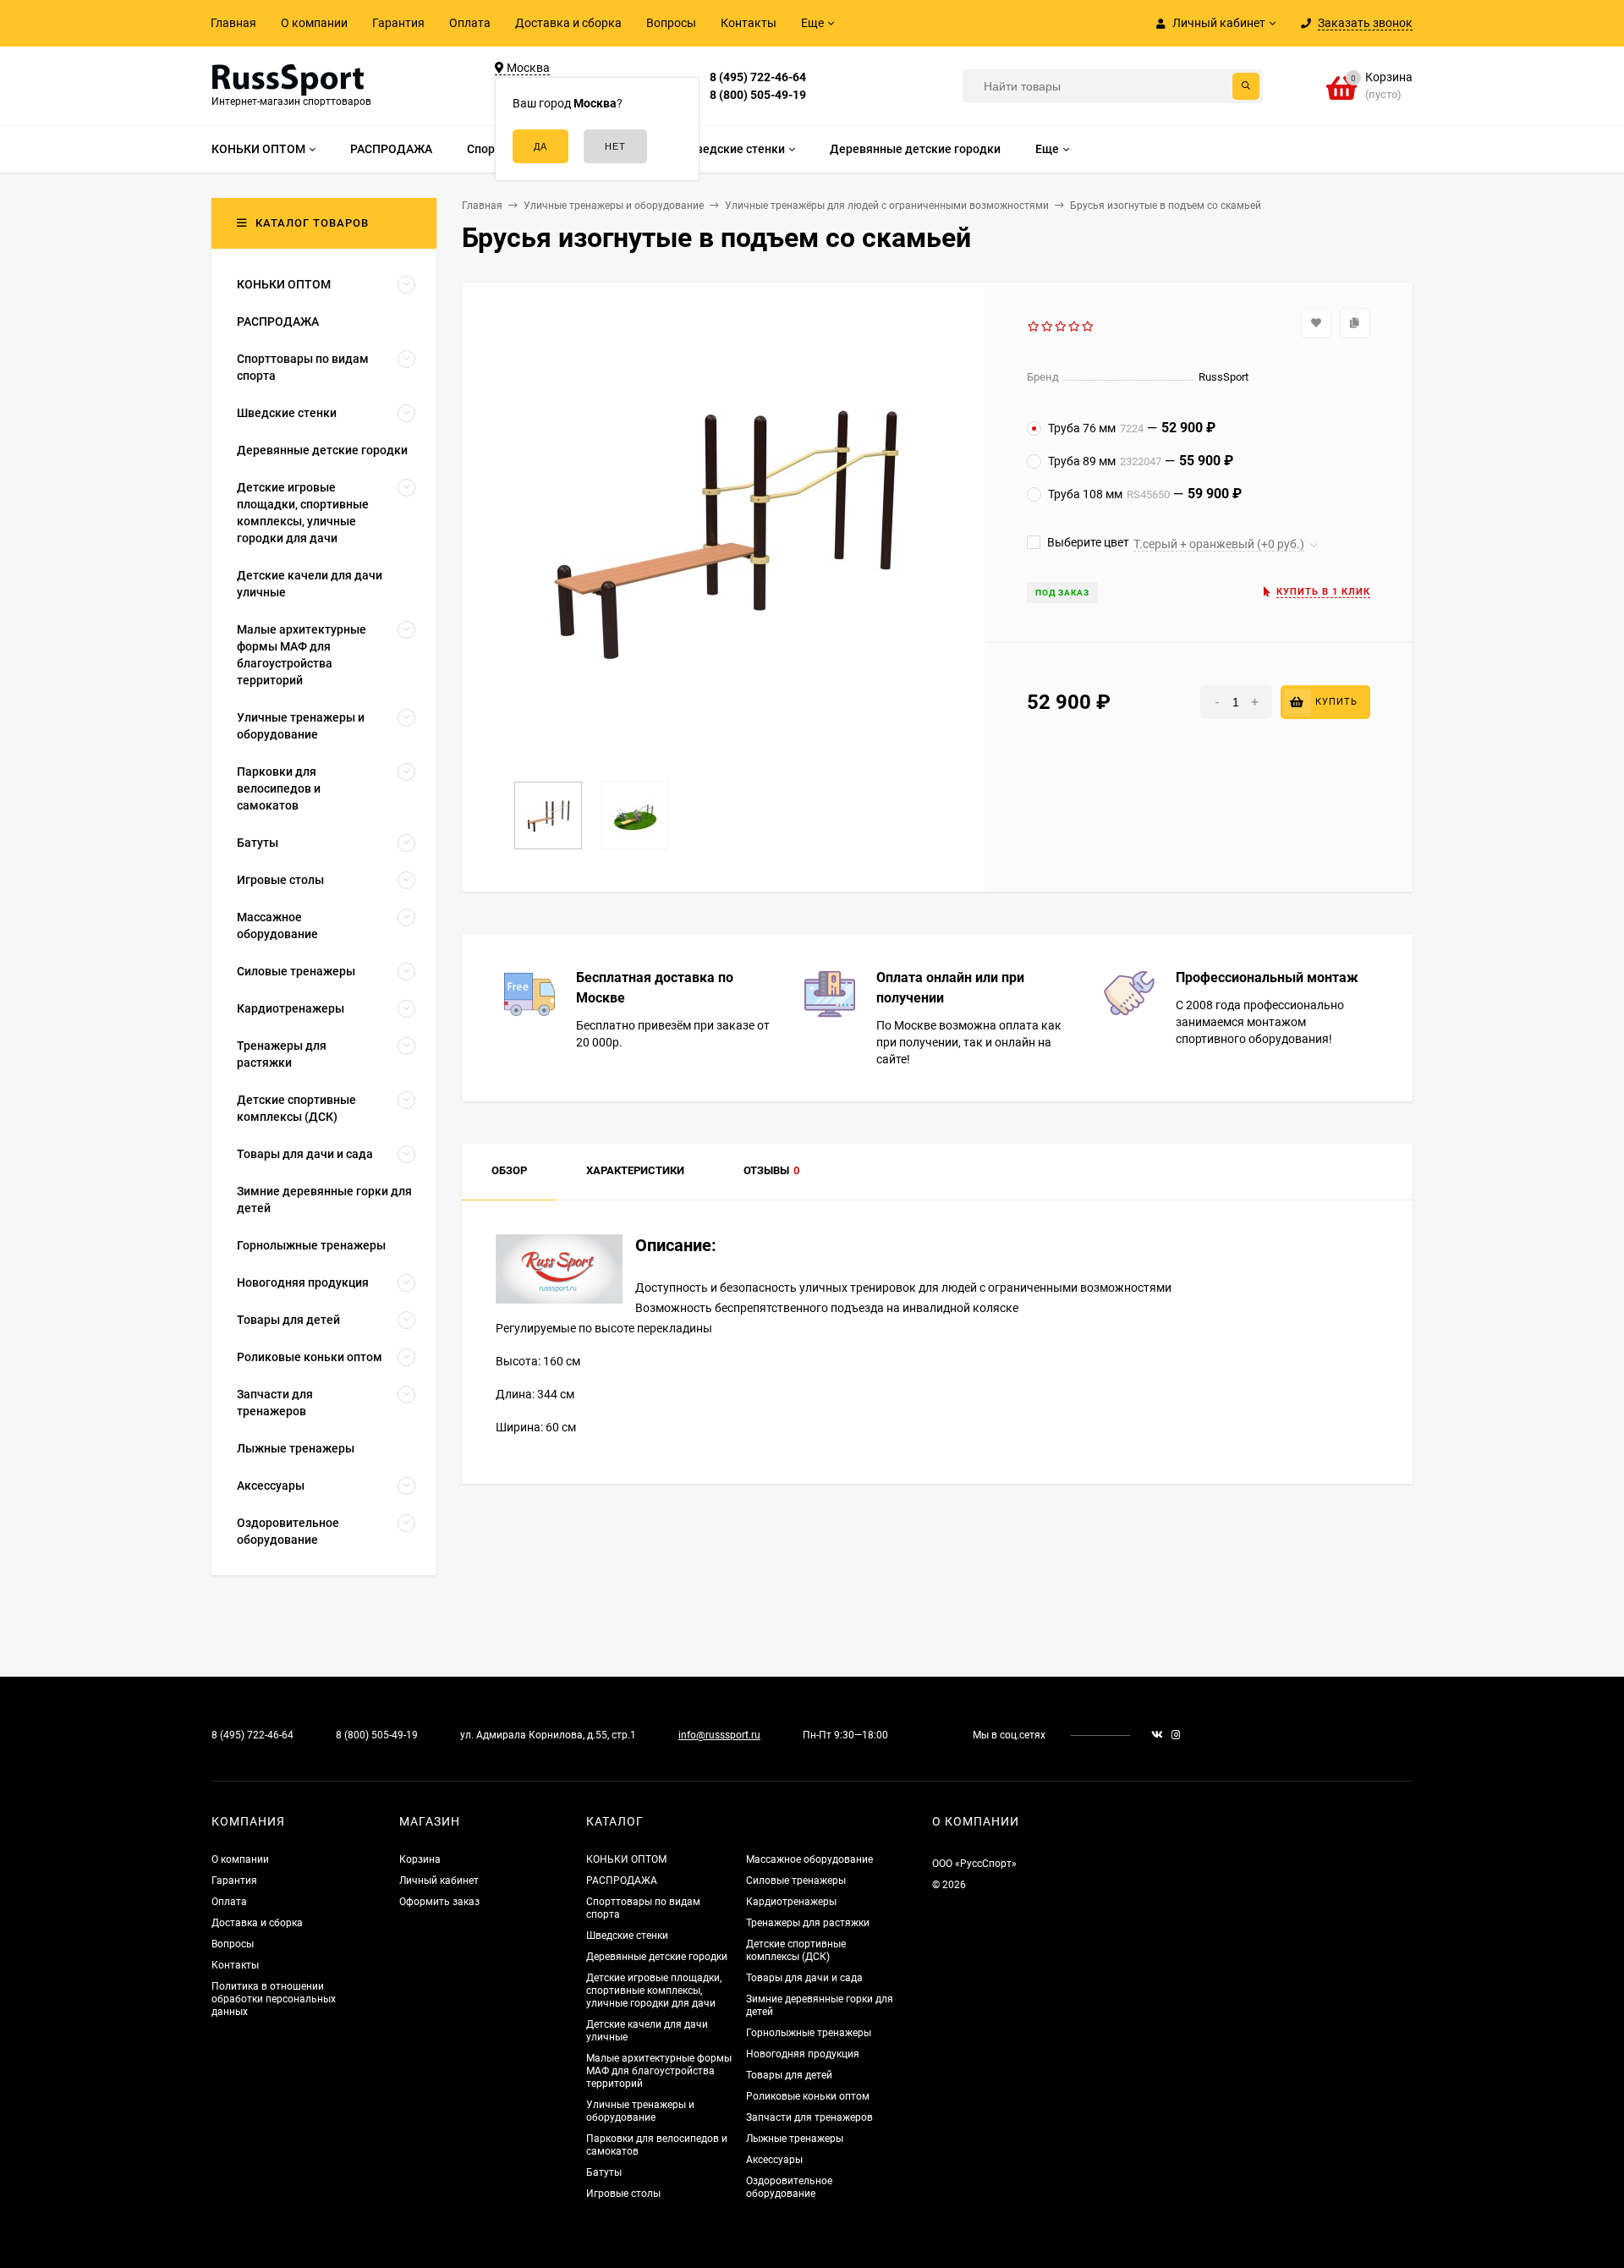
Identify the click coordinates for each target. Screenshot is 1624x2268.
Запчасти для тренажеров (809, 2117)
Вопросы (671, 23)
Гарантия (398, 23)
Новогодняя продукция (803, 2054)
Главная (233, 23)
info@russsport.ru (719, 1735)
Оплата (470, 23)
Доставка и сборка (568, 23)
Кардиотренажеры (791, 1902)
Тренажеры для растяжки (808, 1923)
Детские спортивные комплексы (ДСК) (796, 1950)
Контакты (749, 23)
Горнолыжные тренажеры (809, 2033)
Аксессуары (774, 2160)
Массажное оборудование (809, 1859)
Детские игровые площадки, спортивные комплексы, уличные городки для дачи (654, 1991)
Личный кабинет (439, 1881)
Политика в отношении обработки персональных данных (274, 1999)
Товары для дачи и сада (804, 1978)
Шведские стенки (627, 1936)
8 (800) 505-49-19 (758, 95)
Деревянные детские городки (657, 1957)
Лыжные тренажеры (795, 2139)
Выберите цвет (1087, 542)
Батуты (604, 2172)
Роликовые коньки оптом (808, 2096)
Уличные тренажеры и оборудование (640, 2111)
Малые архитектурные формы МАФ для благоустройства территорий (659, 2071)
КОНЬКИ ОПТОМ (626, 1859)
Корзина (420, 1859)
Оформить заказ (439, 1902)
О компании (314, 23)
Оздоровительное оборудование (789, 2187)
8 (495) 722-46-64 (758, 77)
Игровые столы (623, 2194)
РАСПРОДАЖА (622, 1881)
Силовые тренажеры (796, 1881)
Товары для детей (789, 2075)
